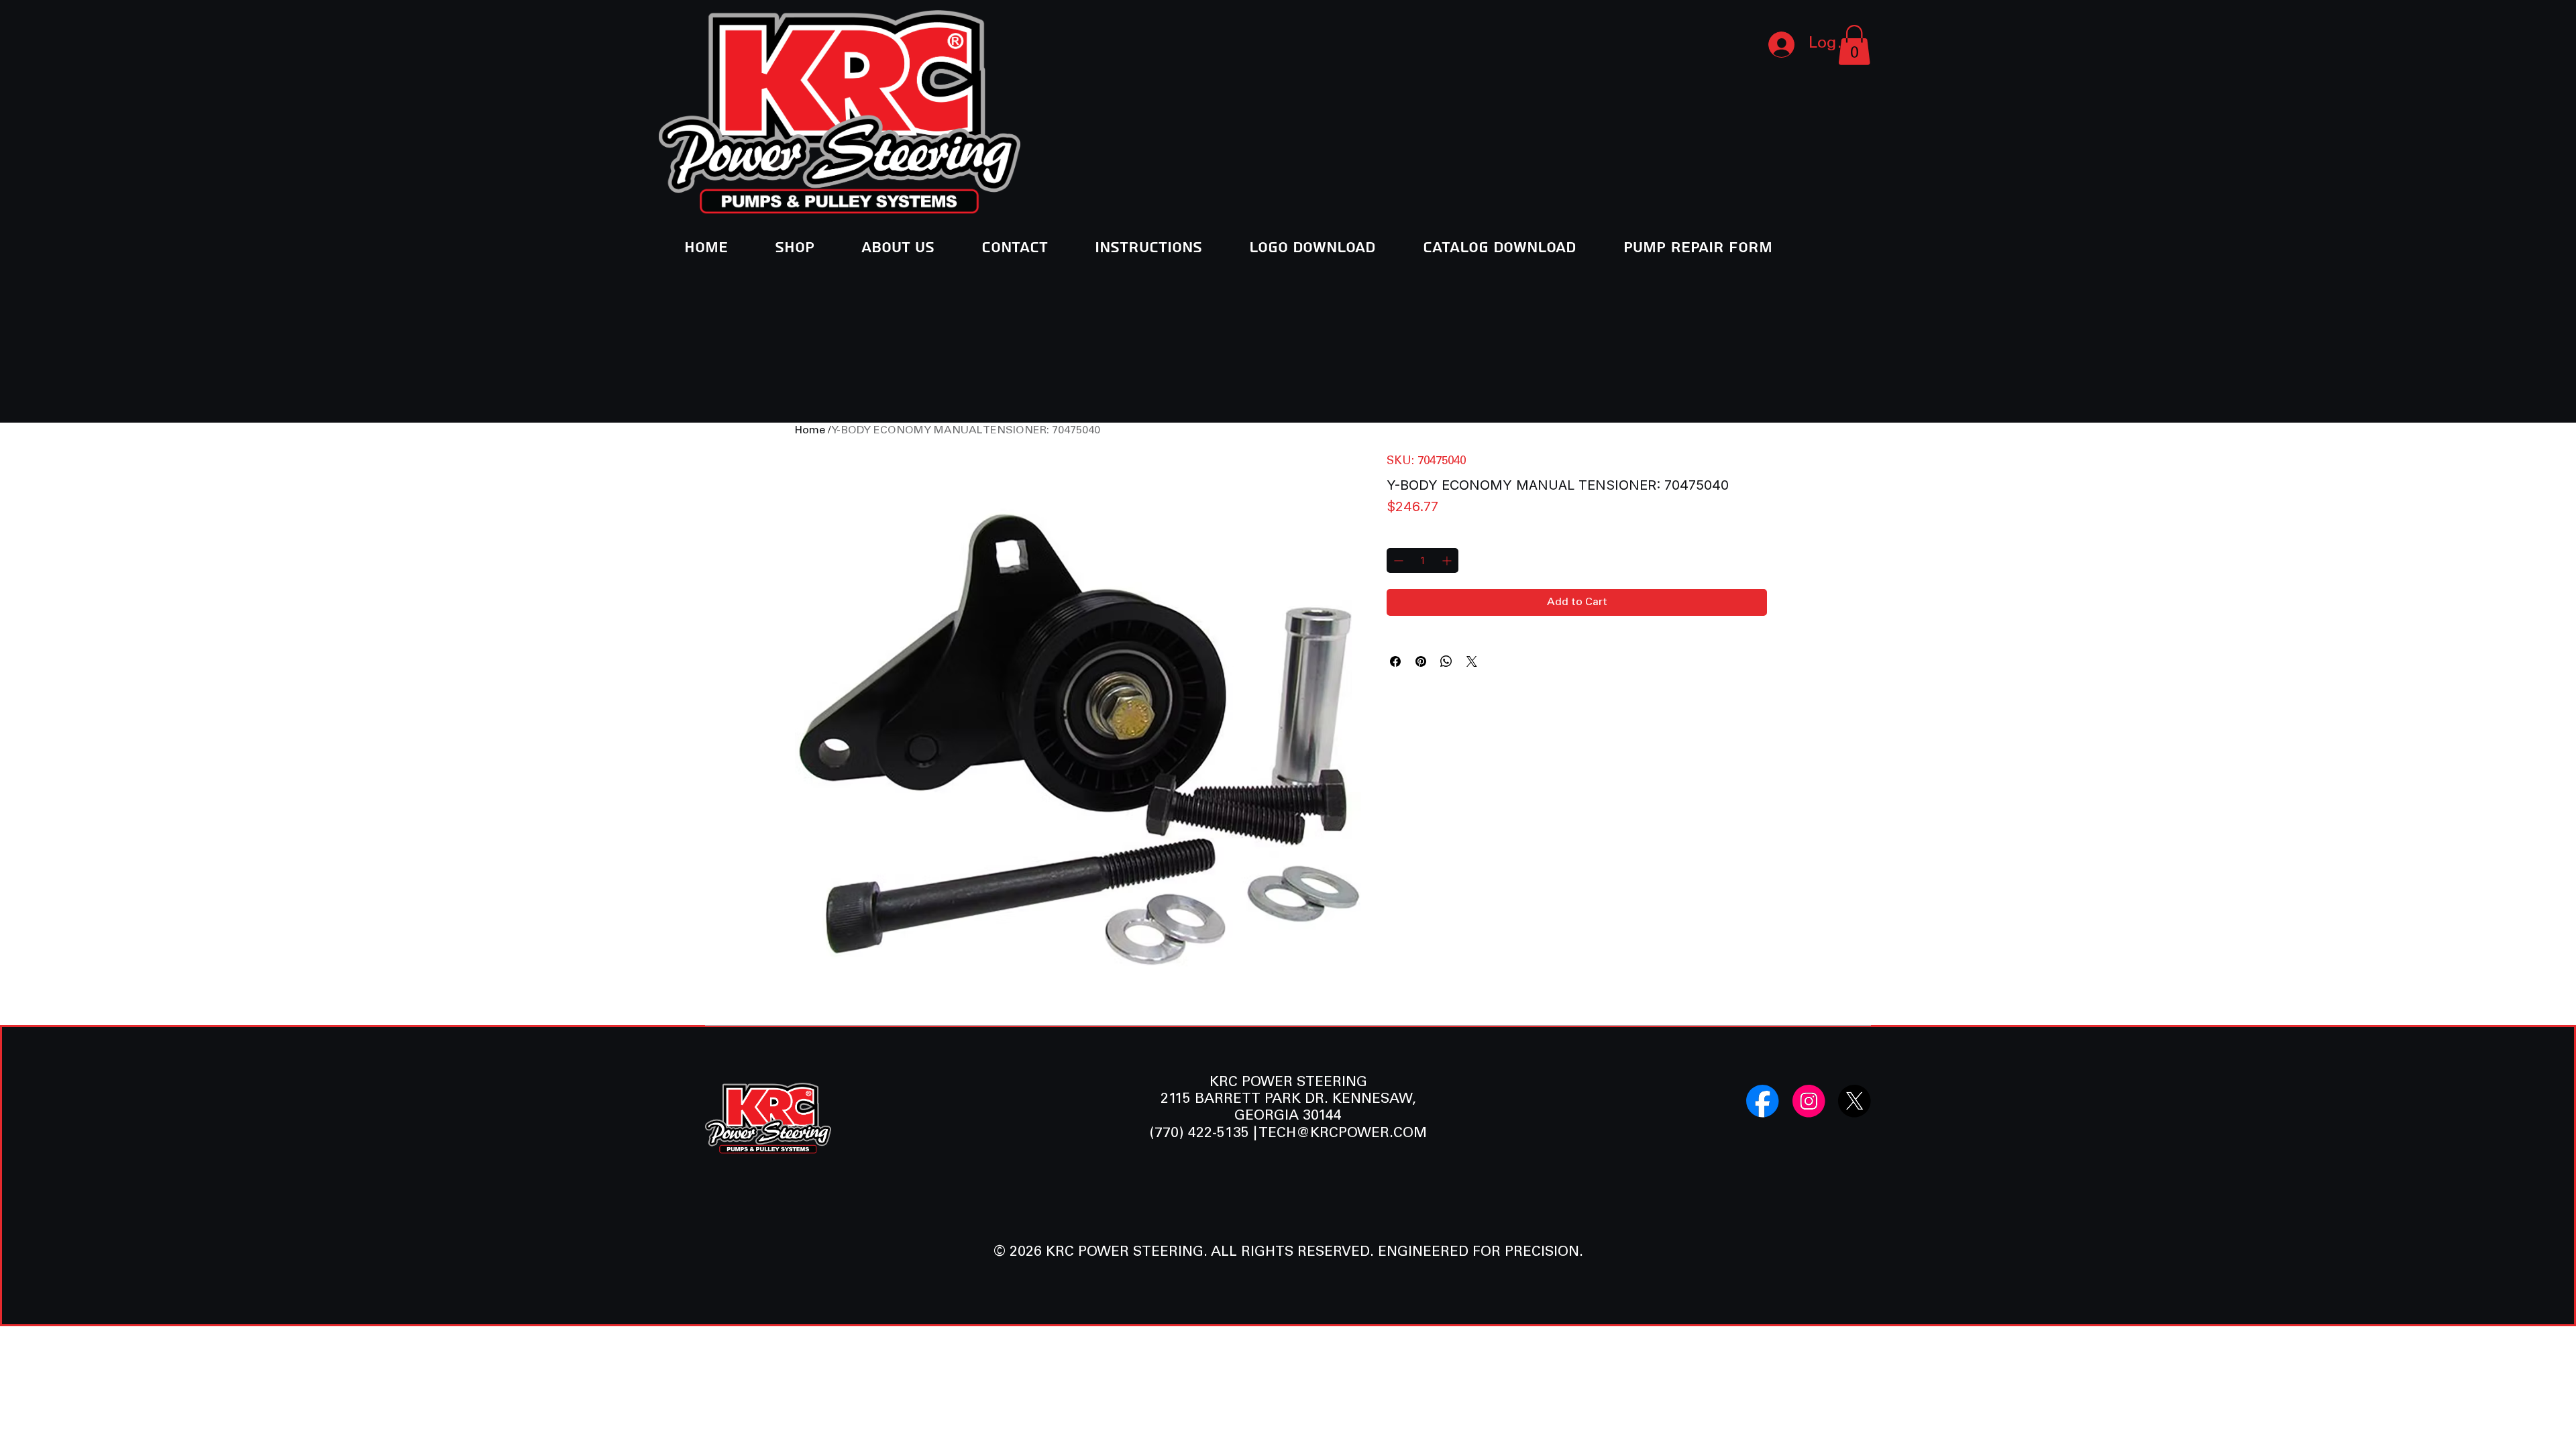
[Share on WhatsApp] (1446, 661)
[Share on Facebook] (1395, 661)
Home (810, 431)
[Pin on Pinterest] (1421, 661)
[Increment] (1448, 560)
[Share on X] (1472, 661)
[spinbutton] (1423, 560)
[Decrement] (1397, 560)
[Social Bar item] (1763, 1101)
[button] (1854, 45)
